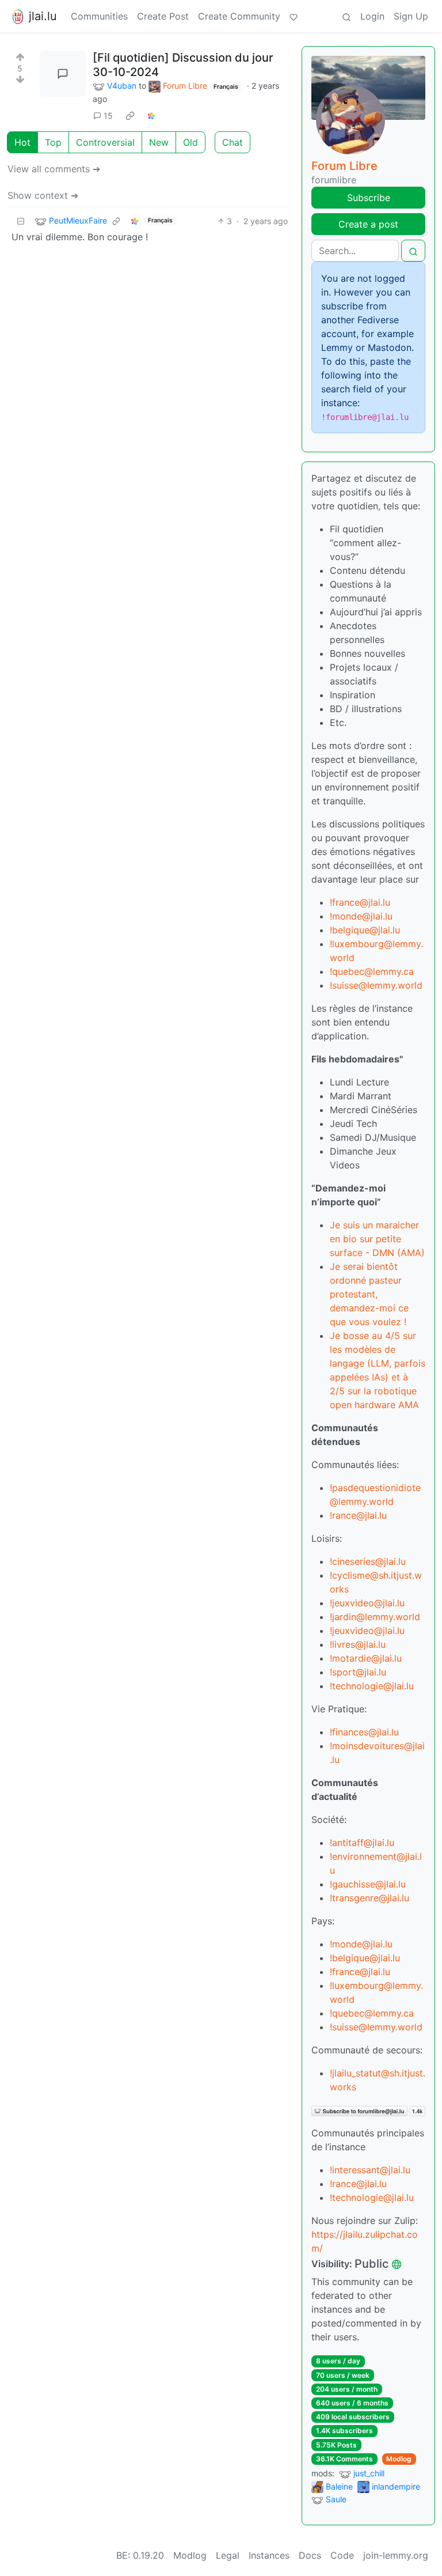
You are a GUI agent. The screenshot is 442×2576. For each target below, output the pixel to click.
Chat (233, 142)
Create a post (368, 224)
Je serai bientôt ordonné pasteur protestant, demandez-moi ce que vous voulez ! (369, 1294)
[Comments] (63, 74)
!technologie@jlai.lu (372, 1686)
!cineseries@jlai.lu (368, 1561)
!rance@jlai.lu (358, 1515)
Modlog (399, 2459)
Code (342, 2555)
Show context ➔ (43, 195)
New (159, 142)
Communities (99, 16)
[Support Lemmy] (294, 16)
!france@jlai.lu (360, 902)
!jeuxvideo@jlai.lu (367, 1603)
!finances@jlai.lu (364, 1732)
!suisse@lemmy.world (376, 985)
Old (190, 142)
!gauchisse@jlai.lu (368, 1884)
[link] (130, 116)
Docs (310, 2555)
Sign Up (411, 16)
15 (108, 116)
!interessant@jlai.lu (370, 2170)
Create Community (239, 16)
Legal (228, 2555)
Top (53, 142)
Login (372, 16)
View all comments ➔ (54, 169)
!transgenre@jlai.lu (369, 1898)
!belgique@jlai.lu (365, 930)
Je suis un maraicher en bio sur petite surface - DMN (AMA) (377, 1239)
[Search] (346, 16)
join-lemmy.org (396, 2555)
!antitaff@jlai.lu (362, 1843)
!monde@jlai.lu (361, 916)
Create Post (163, 16)
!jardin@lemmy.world (375, 1617)
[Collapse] (21, 221)
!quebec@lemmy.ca (372, 971)
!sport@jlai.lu (358, 1672)
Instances (269, 2555)
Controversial (105, 142)
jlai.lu (43, 16)
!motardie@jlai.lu (366, 1658)
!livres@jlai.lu (358, 1644)
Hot (22, 142)
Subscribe (369, 198)
